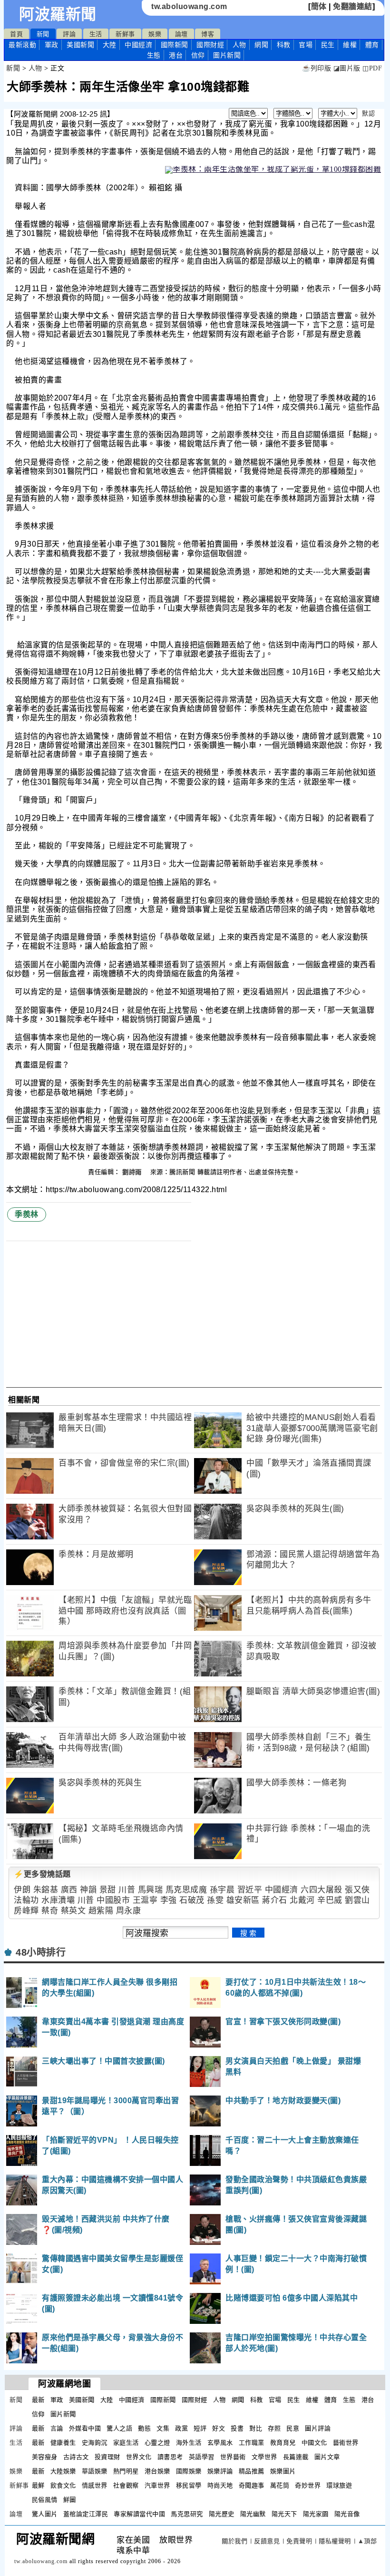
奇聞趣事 (252, 2485)
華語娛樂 (95, 2471)
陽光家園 (316, 2514)
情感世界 (95, 2485)
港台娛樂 (157, 2471)
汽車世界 (157, 2485)
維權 (350, 45)
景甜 (108, 1890)
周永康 (129, 1911)
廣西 (69, 1890)
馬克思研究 (187, 2514)
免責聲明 (299, 2541)
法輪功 (26, 1900)
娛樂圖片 (283, 2471)
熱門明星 (126, 2471)
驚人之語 (119, 2428)
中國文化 (314, 2443)
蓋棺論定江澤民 (86, 2514)
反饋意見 (267, 2541)
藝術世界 (346, 2443)
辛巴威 (330, 1900)
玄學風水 (220, 2443)
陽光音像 (347, 2514)
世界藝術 (233, 2457)
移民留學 (189, 2485)
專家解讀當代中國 (139, 2514)
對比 (256, 2428)
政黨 (181, 2428)
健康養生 (63, 2443)
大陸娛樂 (63, 2471)
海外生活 (189, 2443)
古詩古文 (76, 2457)
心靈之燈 (157, 2443)
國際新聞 (175, 45)
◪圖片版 (347, 68)
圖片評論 (318, 2428)
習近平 (250, 1890)
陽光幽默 (253, 2514)
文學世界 (264, 2457)
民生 (328, 45)
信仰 (198, 55)
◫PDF (372, 68)
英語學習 (202, 2457)
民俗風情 (45, 2500)
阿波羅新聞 (58, 14)
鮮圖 (70, 2500)
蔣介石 (275, 1900)
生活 (96, 34)
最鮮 (38, 2485)
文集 (163, 2428)
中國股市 (113, 1900)
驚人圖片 (45, 2514)
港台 (176, 55)
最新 (22, 45)
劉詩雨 (133, 1172)
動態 (144, 2428)
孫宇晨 (222, 1890)
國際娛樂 (189, 2471)
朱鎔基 (46, 1890)
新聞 (43, 34)
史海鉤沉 (95, 2443)
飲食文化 (63, 2485)
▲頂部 (367, 2541)
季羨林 (27, 1214)
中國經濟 (138, 45)
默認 (368, 113)
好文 (219, 2428)
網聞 (261, 45)
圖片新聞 (63, 2414)
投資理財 (107, 2457)
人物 (239, 45)
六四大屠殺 (322, 1890)
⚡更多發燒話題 (42, 1874)
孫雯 (215, 1900)
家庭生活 (126, 2443)
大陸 (110, 45)
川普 (127, 1890)
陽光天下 (284, 2514)
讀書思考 (170, 2457)
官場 (306, 45)
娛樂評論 (220, 2471)
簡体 (319, 6)
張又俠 (357, 1890)
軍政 (52, 45)
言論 (57, 2428)
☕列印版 (317, 68)
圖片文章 (327, 2457)
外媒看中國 (85, 2428)
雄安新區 (243, 1900)
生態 (154, 55)
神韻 (88, 1890)
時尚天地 (220, 2485)
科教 (284, 45)
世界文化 (139, 2457)
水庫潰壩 (58, 1900)
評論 (69, 34)
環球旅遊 (339, 2485)
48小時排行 (41, 1952)
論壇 (181, 34)
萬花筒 (280, 2485)
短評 (200, 2428)
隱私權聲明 (335, 2541)
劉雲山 (357, 1900)
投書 (237, 2428)
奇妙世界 (308, 2485)
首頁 (16, 34)
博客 (208, 34)
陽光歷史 (222, 2514)
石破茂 (192, 1900)
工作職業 (252, 2443)
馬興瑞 (151, 1890)
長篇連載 (296, 2457)
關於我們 (234, 2541)
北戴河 (302, 1900)
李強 (169, 1900)
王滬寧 (145, 1900)
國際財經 (210, 45)
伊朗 (22, 1890)
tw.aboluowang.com (189, 6)
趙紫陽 (101, 1911)
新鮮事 (125, 34)
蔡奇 (50, 1911)
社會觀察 (126, 2485)
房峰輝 (26, 1911)
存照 (274, 2428)
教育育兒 (283, 2443)
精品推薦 (252, 2471)
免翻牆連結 (353, 6)
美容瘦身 (45, 2457)
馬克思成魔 (186, 1890)
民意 (293, 2428)
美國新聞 (80, 45)
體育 (372, 45)
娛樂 (155, 34)
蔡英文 (73, 1911)
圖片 (227, 55)
